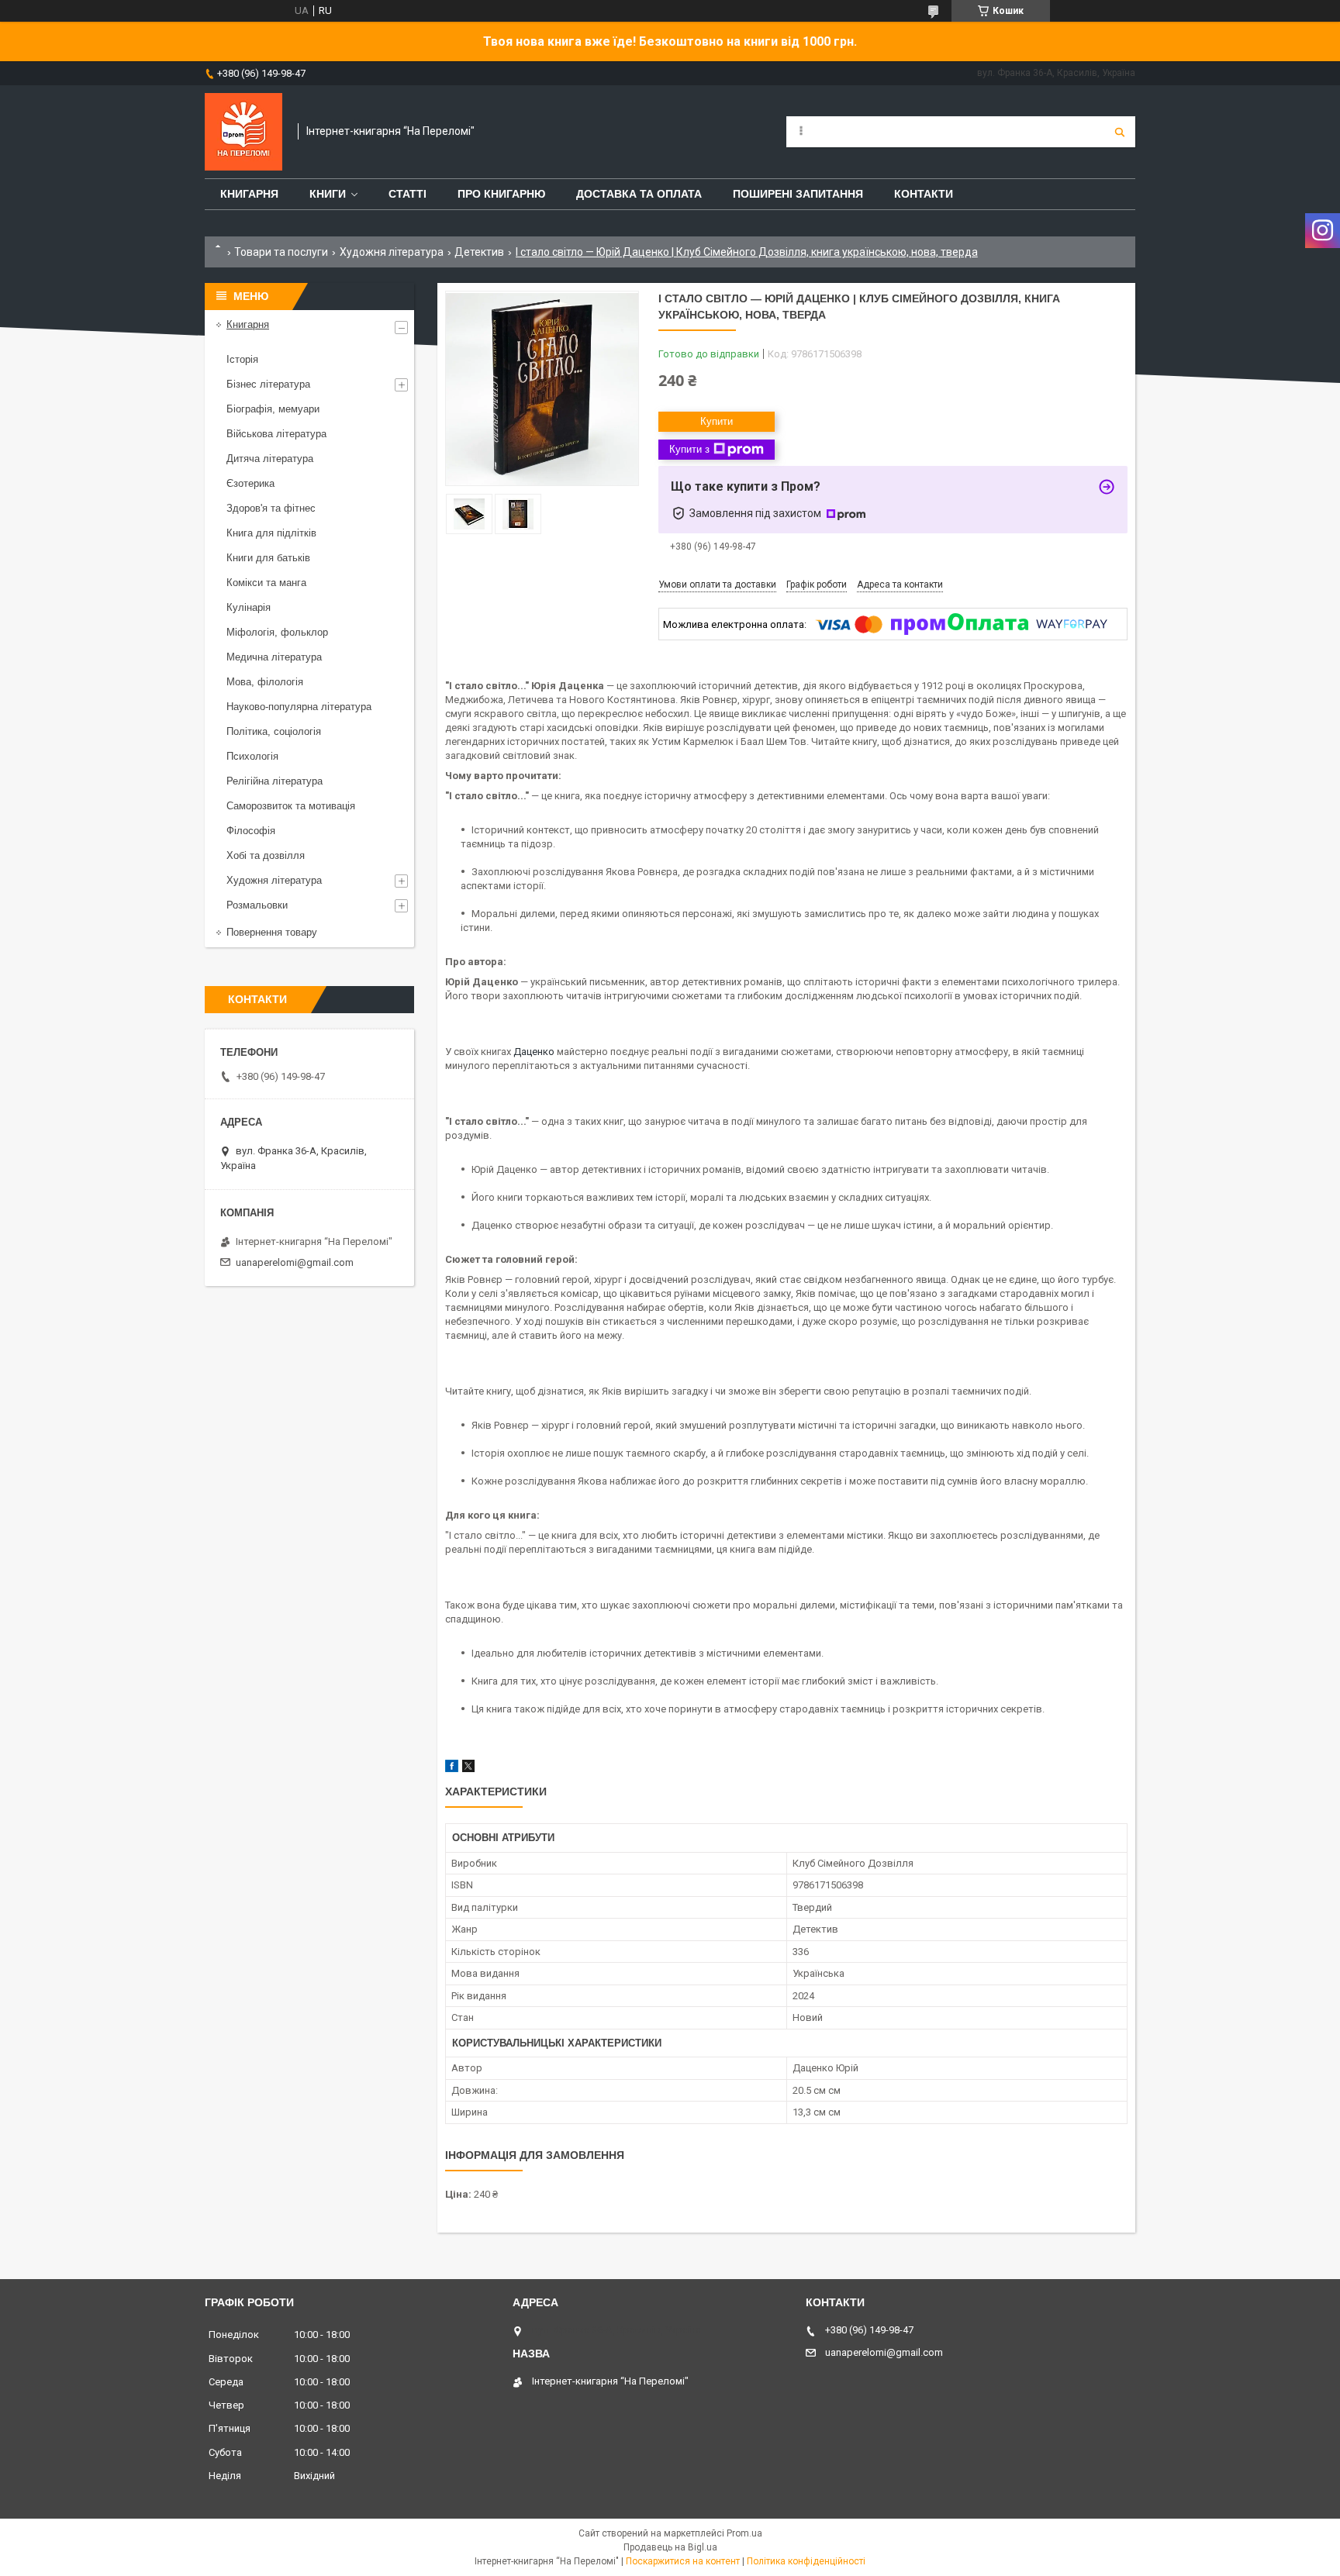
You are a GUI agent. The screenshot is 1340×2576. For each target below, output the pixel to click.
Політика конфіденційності (806, 2561)
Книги (328, 194)
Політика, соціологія (274, 731)
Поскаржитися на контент (683, 2561)
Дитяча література (270, 459)
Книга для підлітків (271, 533)
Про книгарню (501, 194)
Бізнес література (268, 384)
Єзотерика (250, 483)
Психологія (252, 756)
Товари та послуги (281, 252)
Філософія (251, 831)
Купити (717, 421)
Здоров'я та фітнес (271, 508)
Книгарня (249, 194)
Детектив (479, 252)
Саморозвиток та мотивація (291, 806)
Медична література (274, 657)
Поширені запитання (798, 194)
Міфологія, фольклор (277, 632)
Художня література (392, 252)
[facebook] (452, 1769)
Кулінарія (249, 607)
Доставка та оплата (639, 194)
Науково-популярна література (299, 707)
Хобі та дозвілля (266, 855)
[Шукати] (1120, 132)
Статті (408, 194)
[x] (468, 1769)
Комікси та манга (266, 583)
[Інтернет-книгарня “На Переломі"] (243, 132)
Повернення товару (272, 932)
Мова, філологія (265, 682)
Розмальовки (257, 905)
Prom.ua (744, 2533)
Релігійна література (275, 781)
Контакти (924, 194)
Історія (242, 359)
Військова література (276, 434)
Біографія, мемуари (273, 409)
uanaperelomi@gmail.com (295, 1262)
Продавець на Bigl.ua (670, 2547)
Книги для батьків (268, 558)
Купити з (689, 449)
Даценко (534, 1052)
